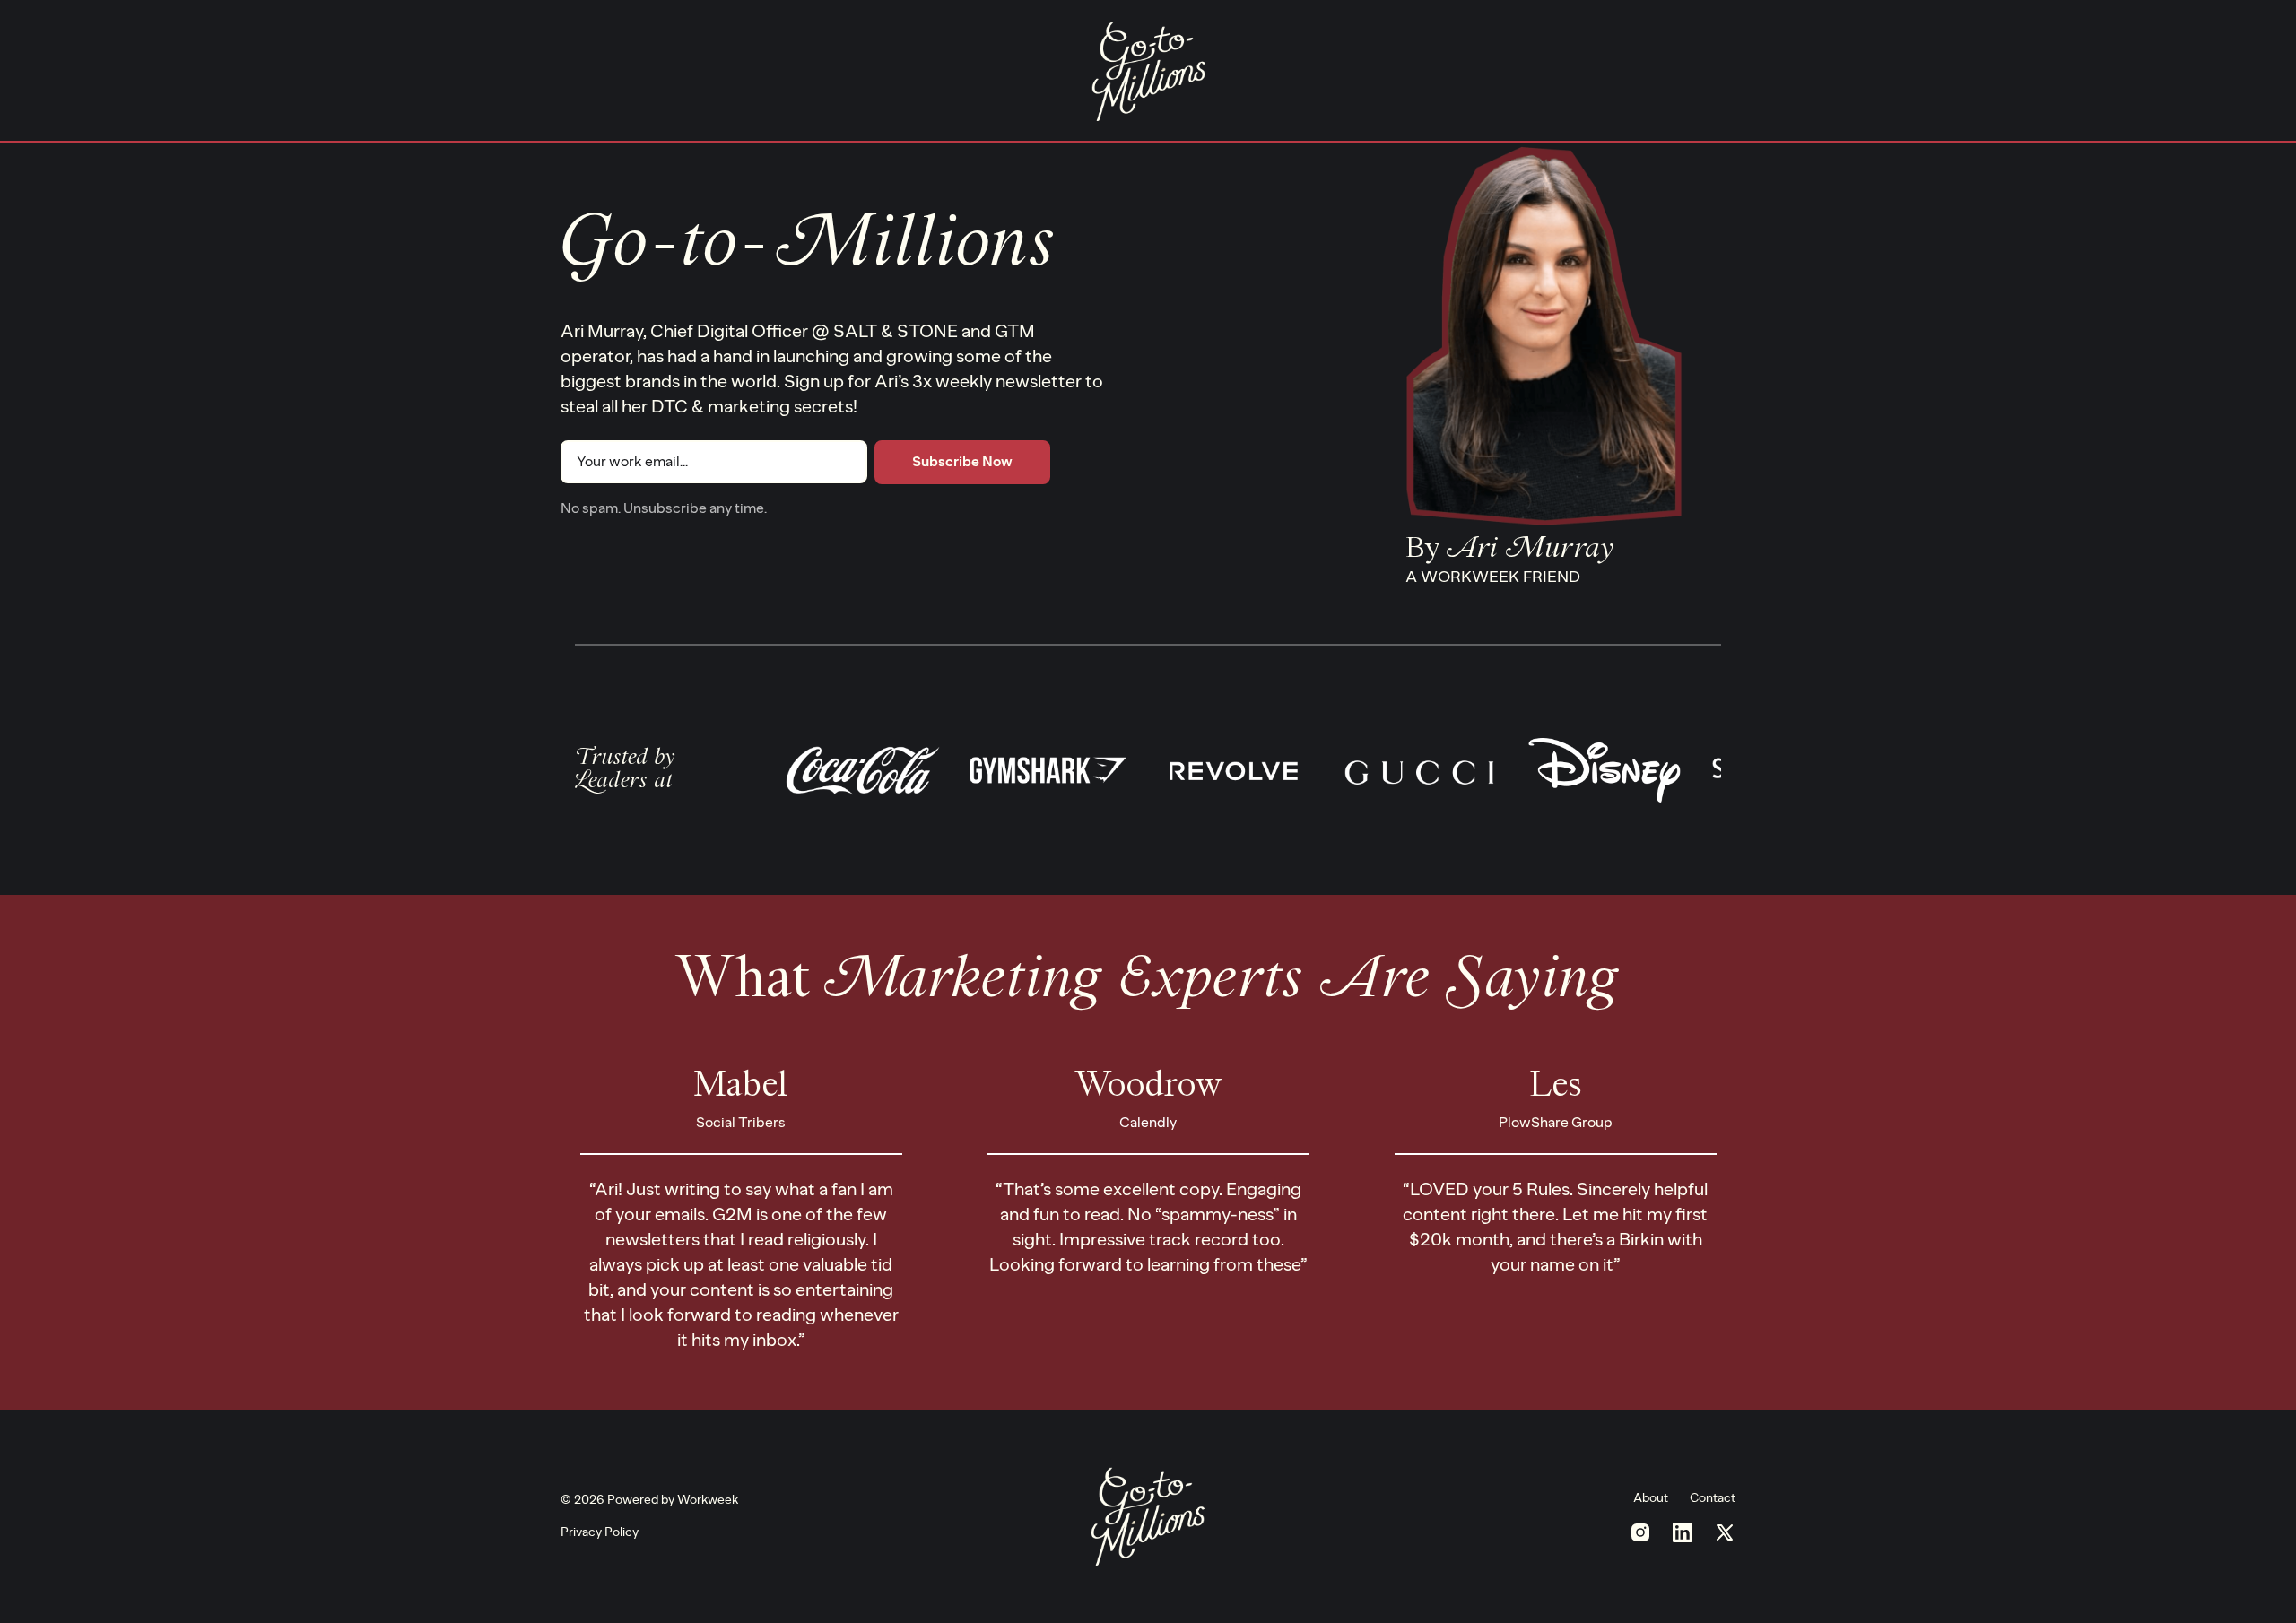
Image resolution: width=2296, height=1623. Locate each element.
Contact (1713, 1498)
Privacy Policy (600, 1532)
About (1651, 1498)
